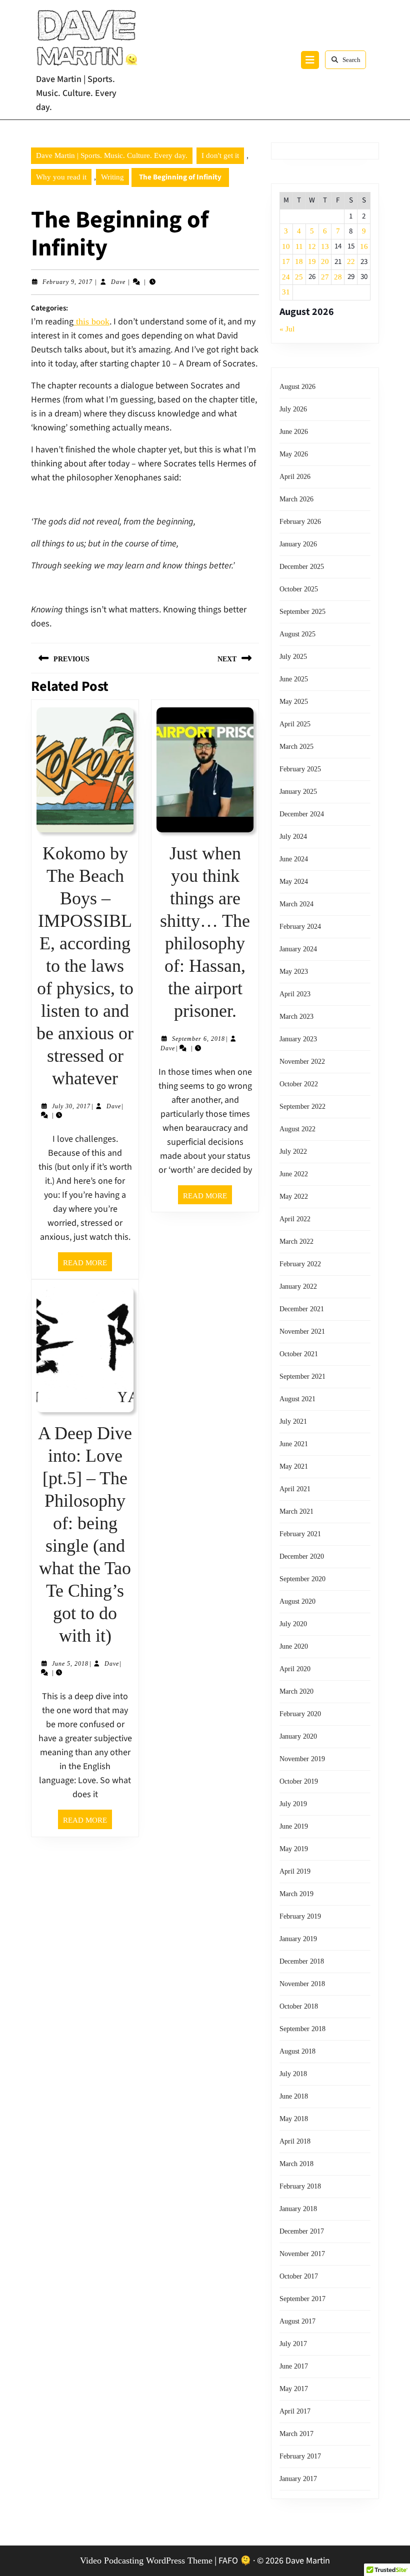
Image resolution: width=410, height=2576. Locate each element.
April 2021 (295, 1489)
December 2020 (302, 1556)
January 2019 (298, 1939)
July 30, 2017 (71, 1106)
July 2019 (293, 1804)
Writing (112, 177)
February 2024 (300, 927)
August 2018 (297, 2051)
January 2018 (298, 2209)
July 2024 (293, 837)
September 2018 (302, 2029)
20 (325, 261)
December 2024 (302, 814)
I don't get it (220, 155)
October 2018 (299, 2006)
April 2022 (295, 1219)
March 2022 (296, 1242)
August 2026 (297, 387)
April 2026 (295, 477)
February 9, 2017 (67, 282)
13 (325, 246)
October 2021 (299, 1354)
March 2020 (296, 1691)
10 (286, 246)
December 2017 (302, 2231)
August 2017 (297, 2321)
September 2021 (302, 1376)
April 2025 (295, 724)
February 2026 (300, 522)
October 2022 (299, 1084)
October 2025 (299, 589)
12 (312, 246)
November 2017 (302, 2254)
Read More (87, 1265)
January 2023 (298, 1039)
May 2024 (294, 882)
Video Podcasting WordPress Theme (146, 2561)
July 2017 (293, 2344)
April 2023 (295, 994)
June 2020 (294, 1646)
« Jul (287, 329)
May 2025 (294, 702)
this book (91, 321)
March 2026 (296, 499)
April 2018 (295, 2141)
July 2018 (293, 2074)
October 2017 (299, 2276)
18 (299, 261)
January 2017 (298, 2479)
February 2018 (300, 2186)
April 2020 (295, 1669)
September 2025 (302, 612)
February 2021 (300, 1534)
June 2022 (294, 1174)
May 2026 (294, 454)
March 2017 (296, 2434)
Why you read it (61, 177)
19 (312, 261)
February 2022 (300, 1264)
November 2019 (302, 1759)
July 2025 (293, 657)
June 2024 (294, 859)
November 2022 (302, 1062)
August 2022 (297, 1129)
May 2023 (294, 972)
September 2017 (302, 2299)
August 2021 (297, 1399)
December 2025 (302, 567)
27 (325, 277)
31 (286, 292)
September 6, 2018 (198, 1039)
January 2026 (298, 544)
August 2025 (297, 634)
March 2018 (296, 2164)
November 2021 (302, 1331)
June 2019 (294, 1826)
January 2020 (298, 1736)
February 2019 (300, 1916)
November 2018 (302, 1984)
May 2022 (294, 1197)
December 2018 (302, 1961)
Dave (118, 282)
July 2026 (293, 409)
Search (351, 60)
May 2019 (294, 1849)
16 (364, 246)
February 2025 (300, 769)
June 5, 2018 (70, 1664)
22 (351, 261)
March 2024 (296, 904)
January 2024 (298, 949)
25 (299, 277)
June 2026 (294, 432)
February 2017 (300, 2456)
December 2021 (302, 1309)
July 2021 (293, 1421)
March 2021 (296, 1511)
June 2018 (294, 2096)
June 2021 (294, 1444)
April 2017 (295, 2411)
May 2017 (294, 2389)
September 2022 (302, 1107)
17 (286, 261)
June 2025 (294, 679)
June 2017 (294, 2366)
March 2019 (296, 1894)
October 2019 (299, 1781)
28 (338, 277)
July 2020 (293, 1624)
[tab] (310, 60)
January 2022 (298, 1287)
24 (286, 277)
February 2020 (300, 1714)
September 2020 (302, 1579)
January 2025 (298, 792)
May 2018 (294, 2119)
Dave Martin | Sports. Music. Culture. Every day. (76, 93)
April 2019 (295, 1871)
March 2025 (296, 747)
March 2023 (296, 1017)
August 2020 (297, 1601)
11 (299, 246)
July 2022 (293, 1152)
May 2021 (294, 1466)
